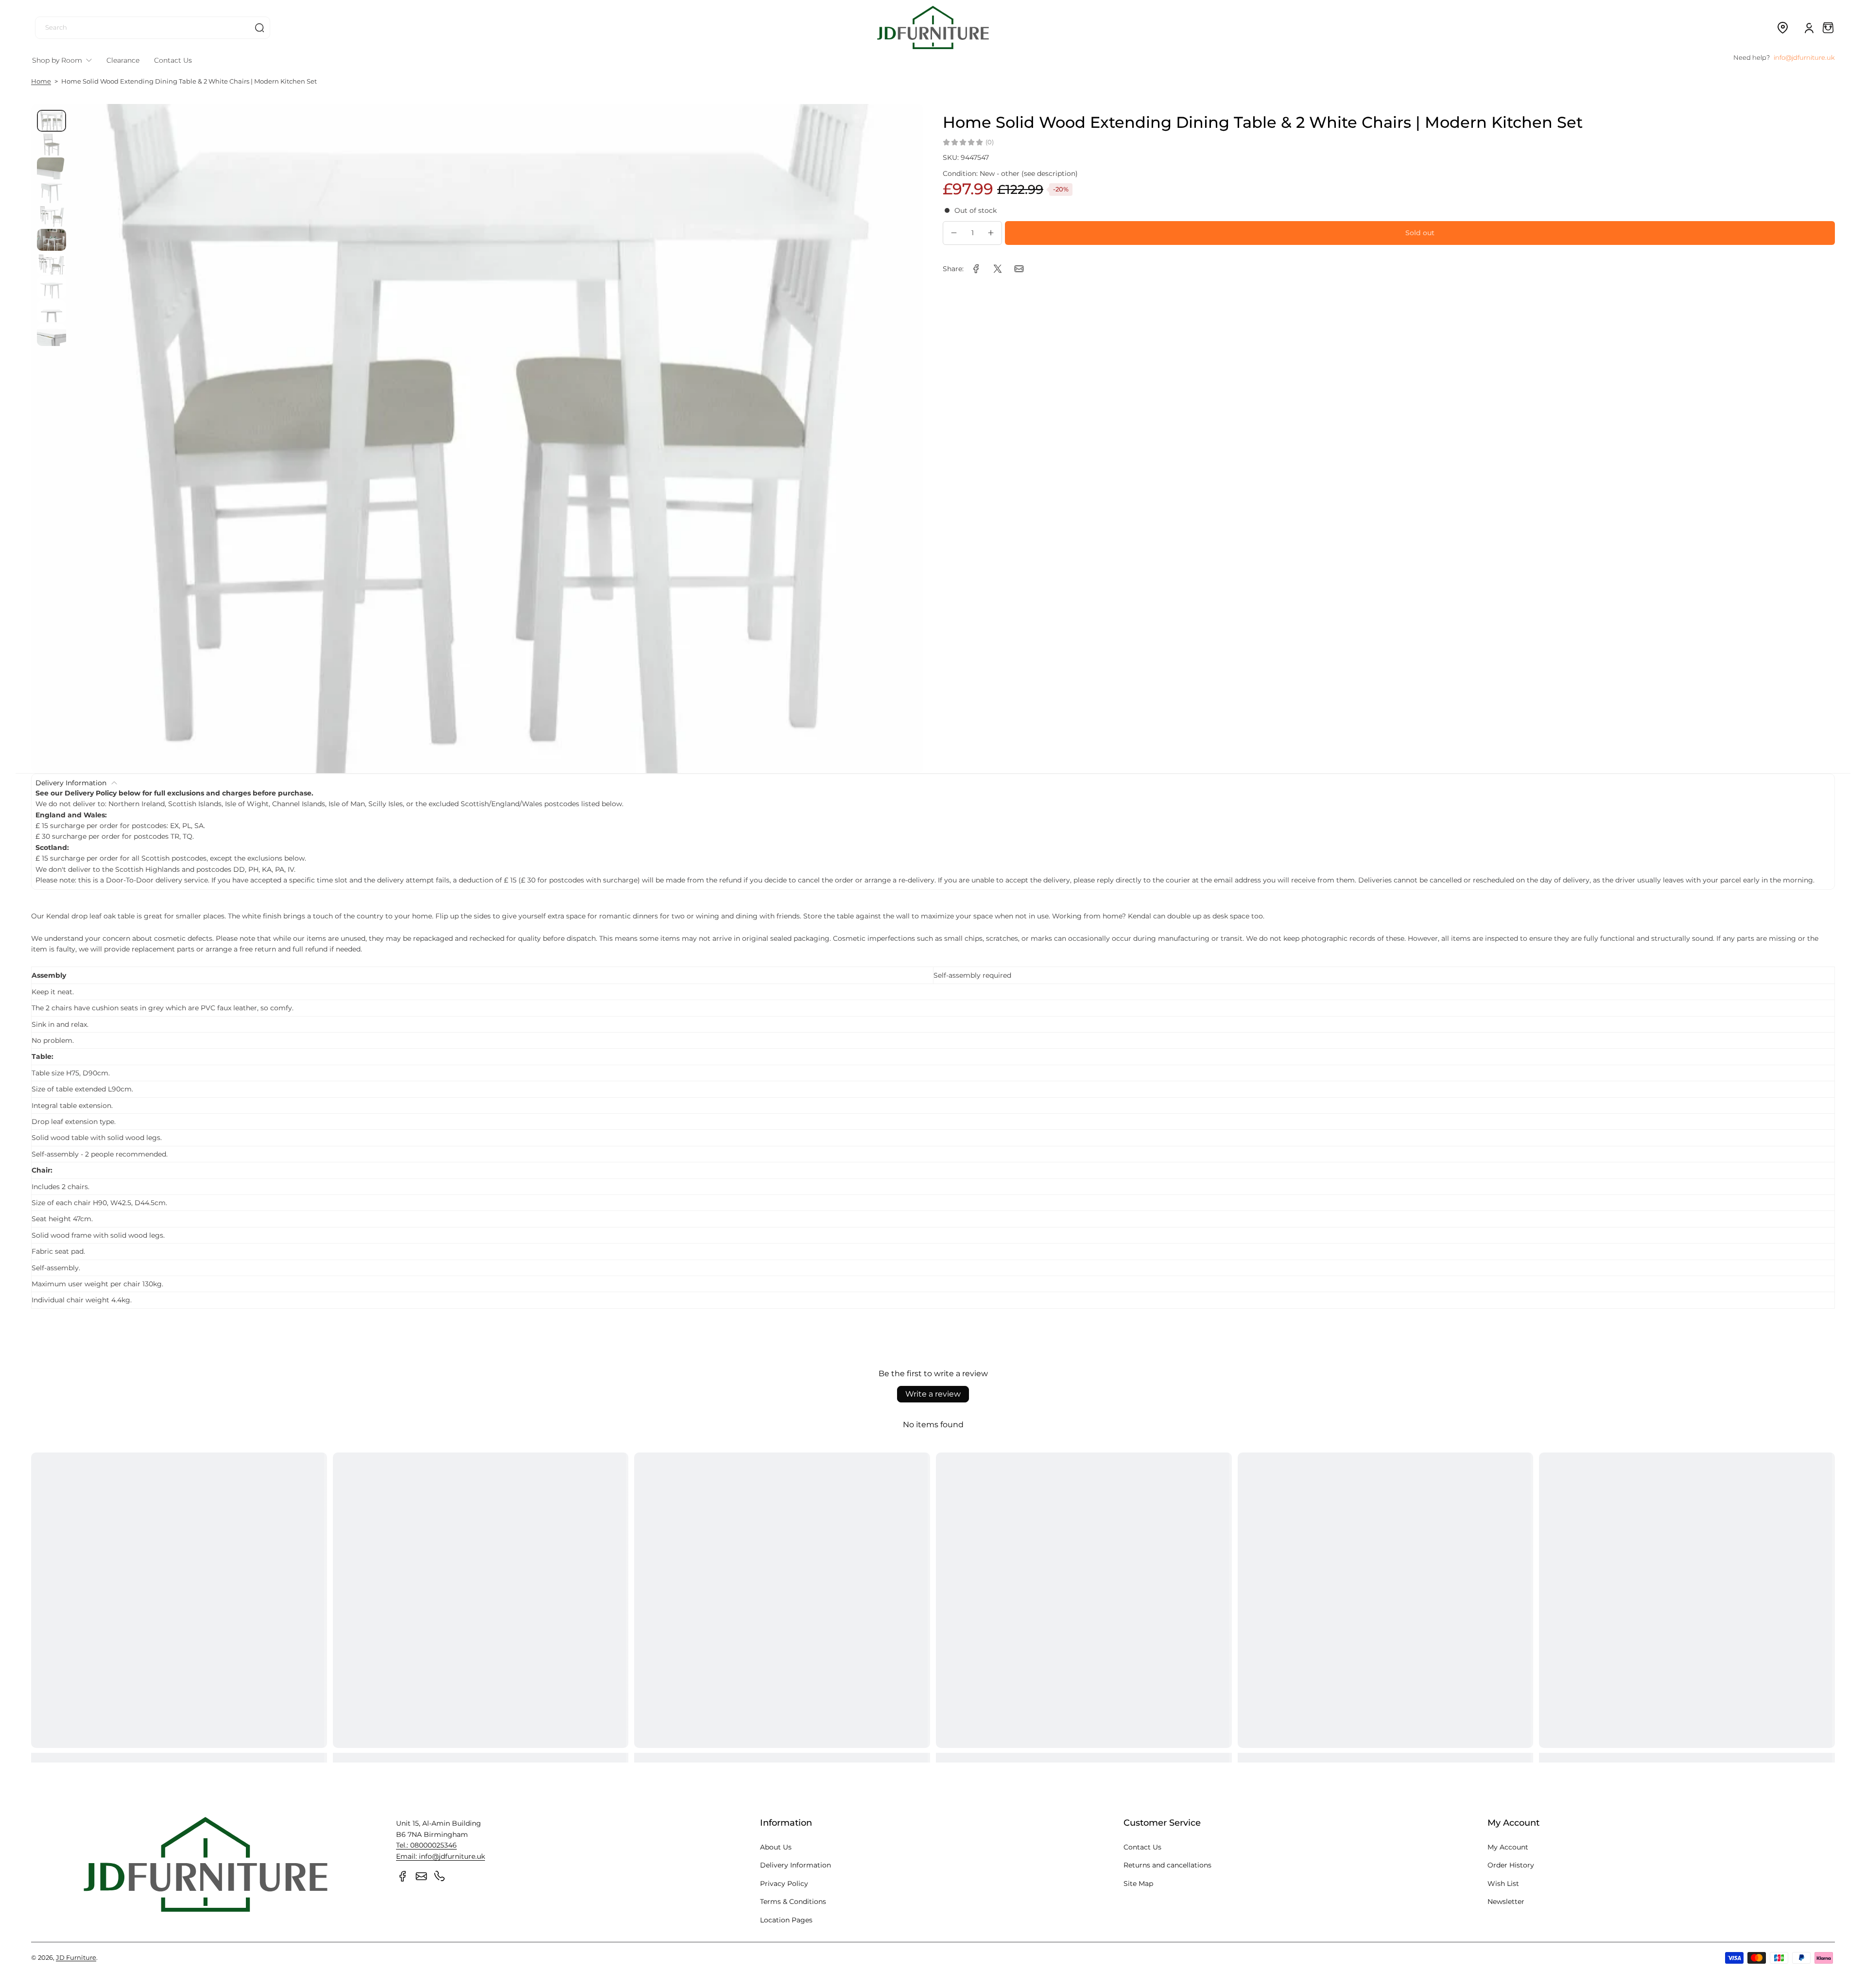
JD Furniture (76, 1958)
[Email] (421, 1876)
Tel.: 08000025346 (426, 1845)
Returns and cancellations (1167, 1865)
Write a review (933, 1394)
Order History (1511, 1865)
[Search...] (259, 28)
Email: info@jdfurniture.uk (441, 1856)
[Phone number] (440, 1876)
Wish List (1503, 1884)
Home (41, 81)
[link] (976, 269)
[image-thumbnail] (52, 121)
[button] (1782, 28)
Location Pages (786, 1920)
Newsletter (1506, 1902)
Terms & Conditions (793, 1902)
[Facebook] (403, 1876)
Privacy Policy (784, 1884)
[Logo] (933, 27)
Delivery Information (795, 1865)
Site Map (1138, 1884)
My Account (1508, 1847)
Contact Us (1142, 1847)
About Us (776, 1847)
